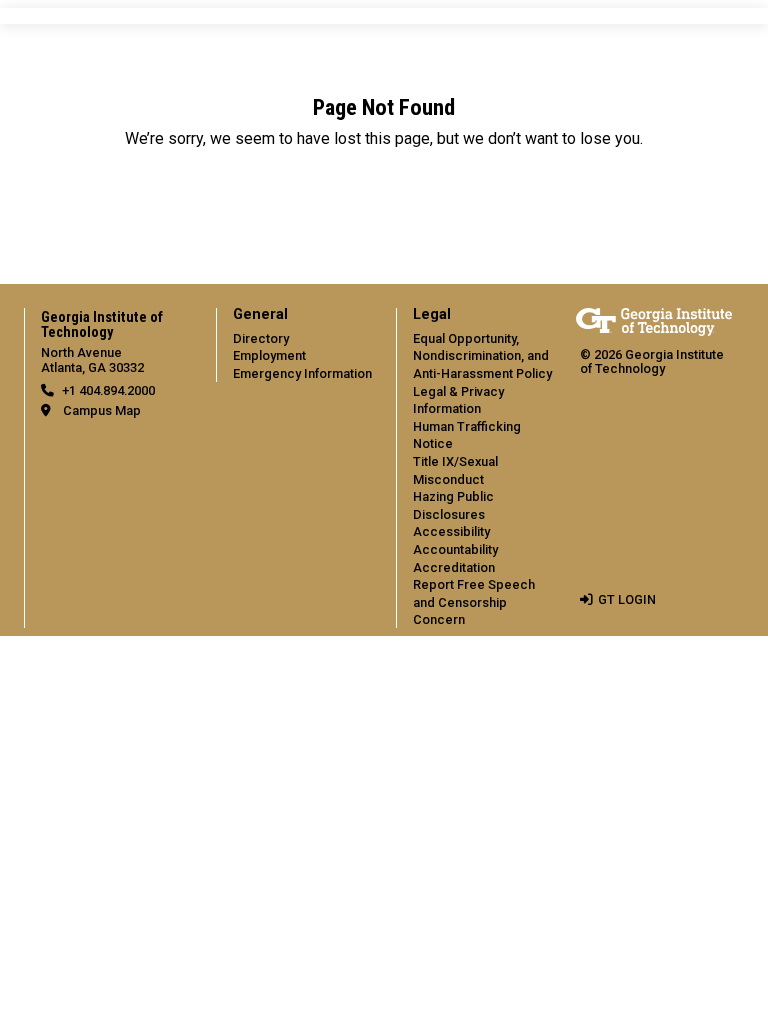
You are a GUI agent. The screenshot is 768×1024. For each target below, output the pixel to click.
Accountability (455, 549)
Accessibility (451, 531)
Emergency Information (302, 373)
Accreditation (454, 567)
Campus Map (102, 410)
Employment (269, 355)
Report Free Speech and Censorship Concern (474, 602)
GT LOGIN (627, 599)
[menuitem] (294, 345)
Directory (261, 338)
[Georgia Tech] (654, 321)
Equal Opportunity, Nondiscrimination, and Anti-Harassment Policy (482, 356)
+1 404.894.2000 (108, 390)
